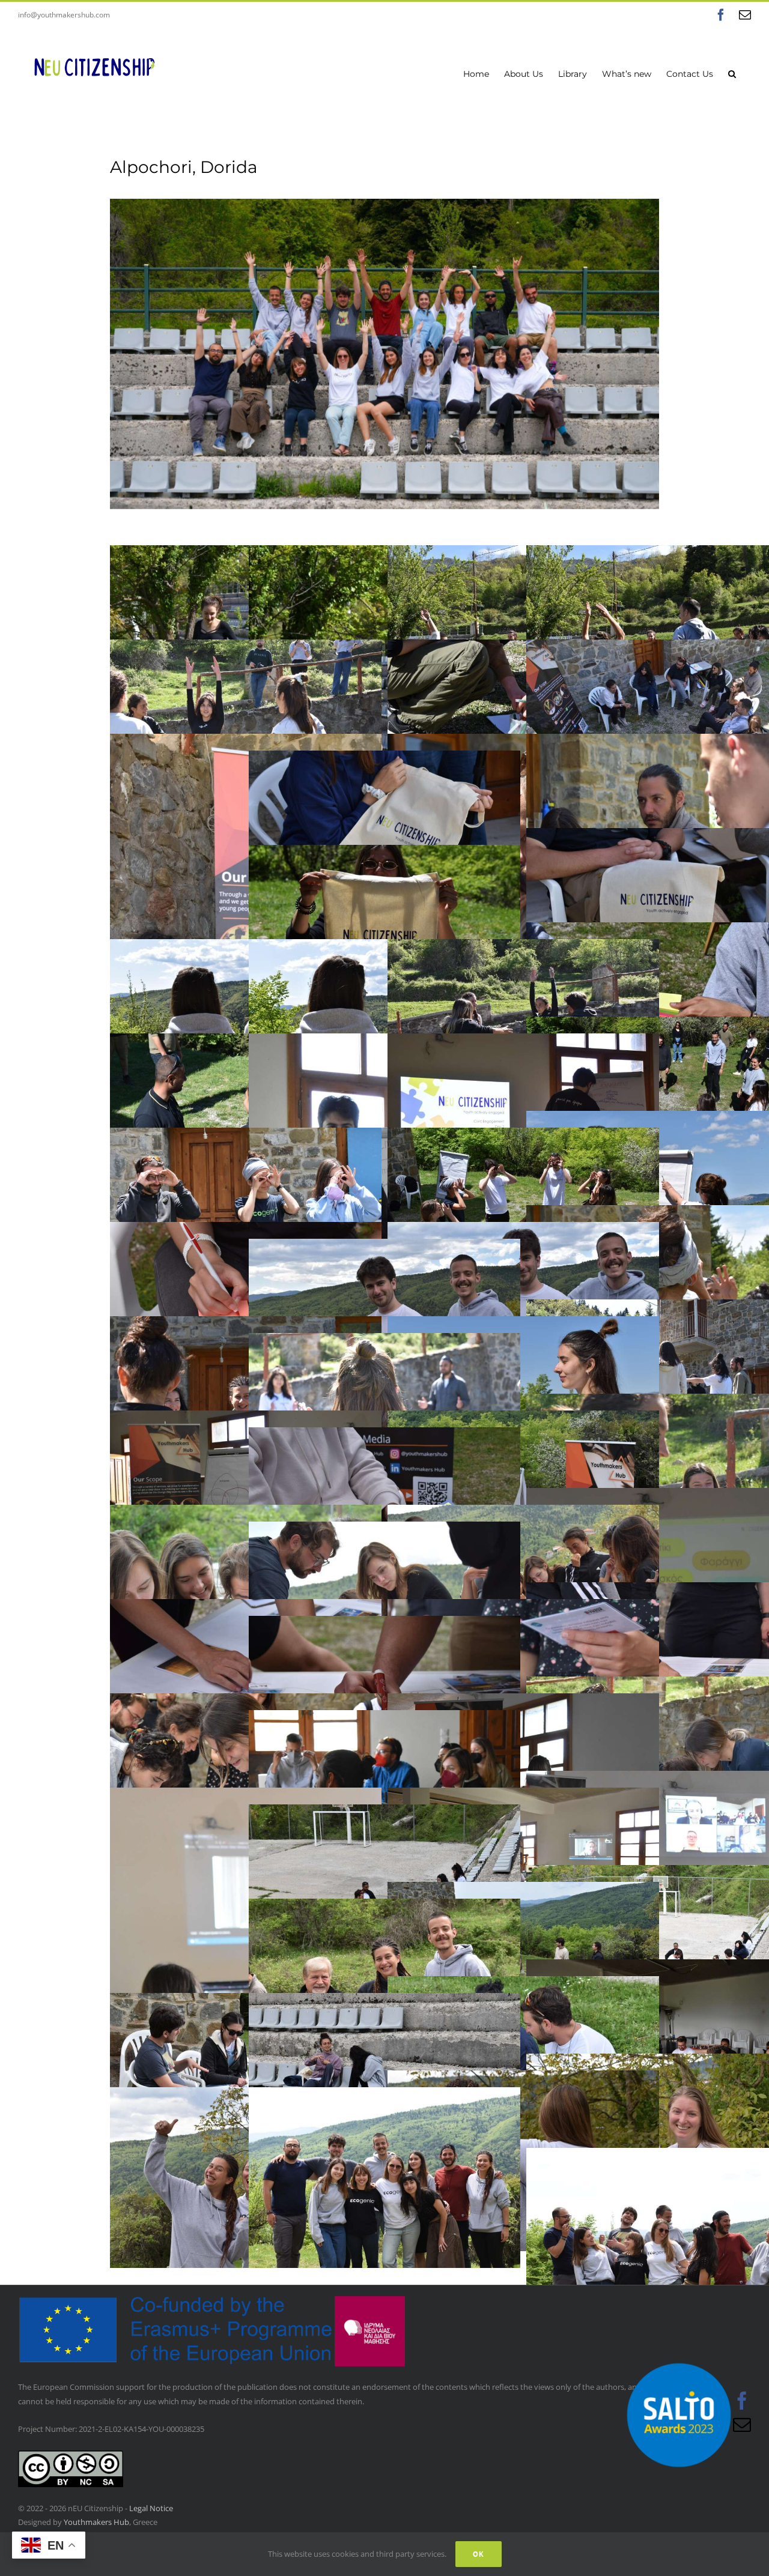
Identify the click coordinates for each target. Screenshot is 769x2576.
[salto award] (679, 2348)
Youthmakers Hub (96, 2522)
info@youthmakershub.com (64, 15)
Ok (479, 2554)
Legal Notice (151, 2508)
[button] (732, 73)
